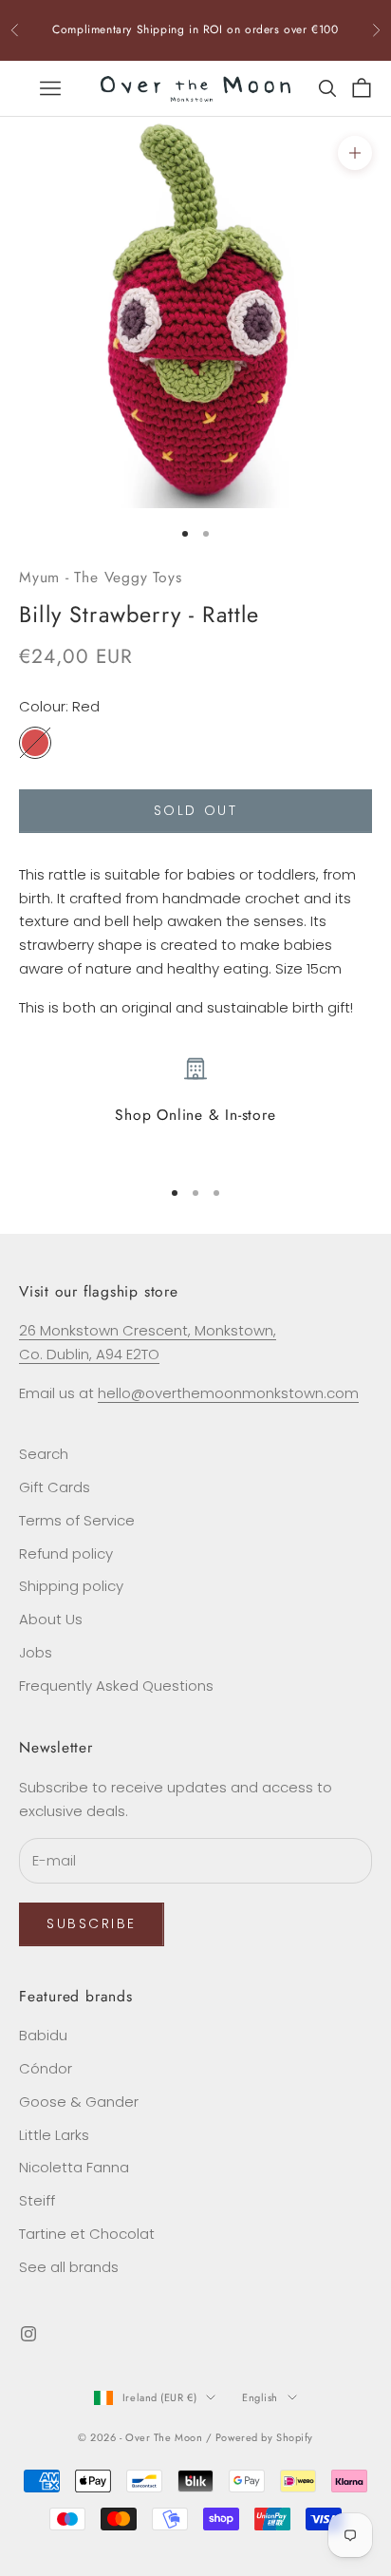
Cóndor (46, 2068)
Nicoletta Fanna (74, 2167)
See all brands (69, 2267)
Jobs (36, 1652)
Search (44, 1454)
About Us (51, 1619)
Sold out (195, 810)
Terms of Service (77, 1520)
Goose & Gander (79, 2102)
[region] (195, 1108)
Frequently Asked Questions (116, 1686)
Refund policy (66, 1553)
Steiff (37, 2200)
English (260, 2397)
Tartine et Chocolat (87, 2234)
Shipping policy (71, 1586)
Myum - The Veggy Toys (100, 577)
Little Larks (54, 2135)
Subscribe (92, 1923)
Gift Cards (55, 1487)
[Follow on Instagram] (28, 2334)
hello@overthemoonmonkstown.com (228, 1393)
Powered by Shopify (264, 2437)
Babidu (43, 2035)
